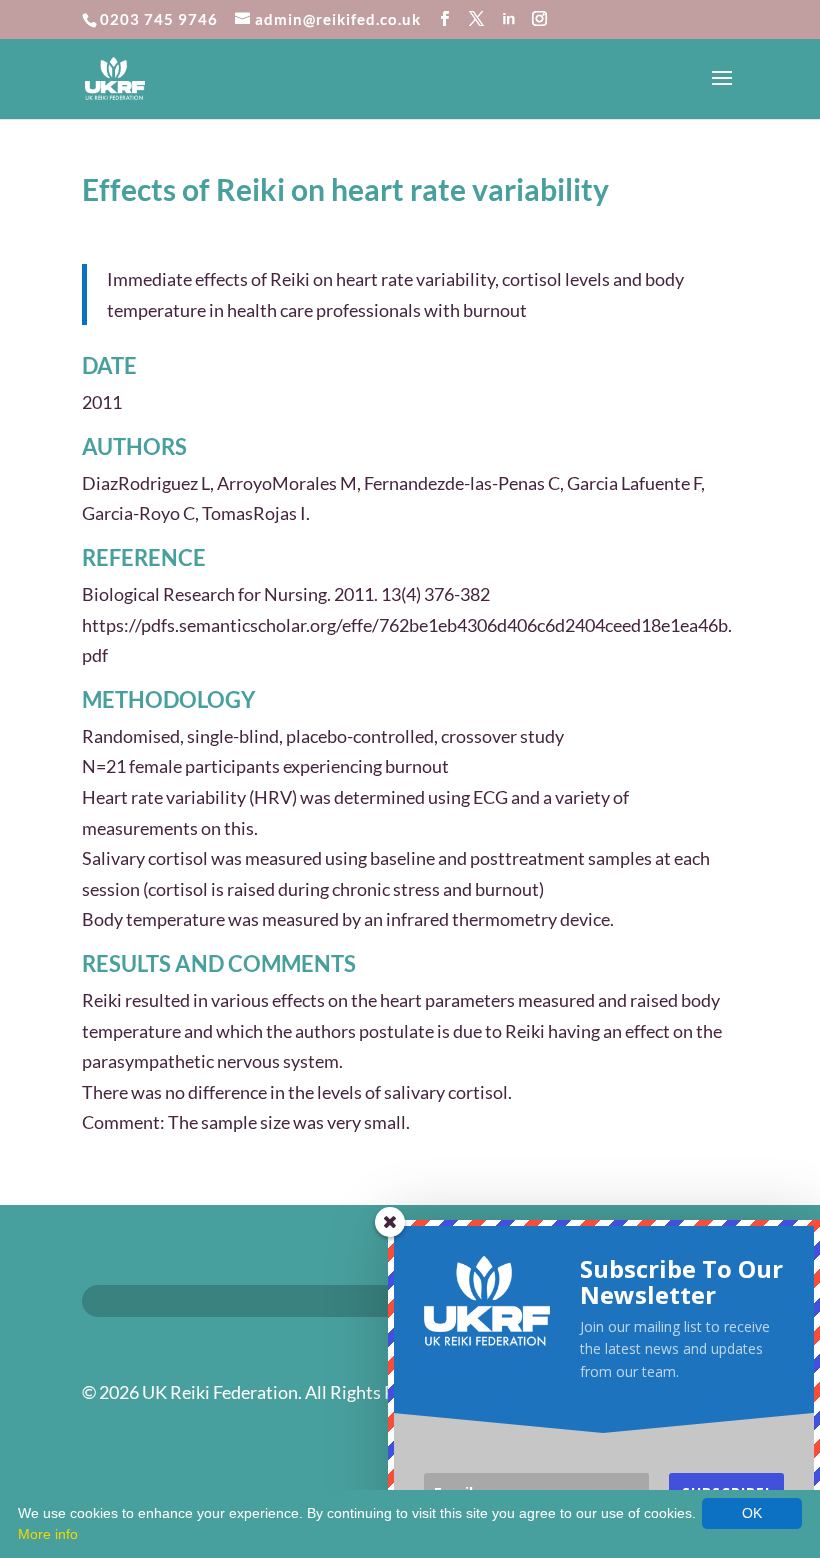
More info (48, 1534)
